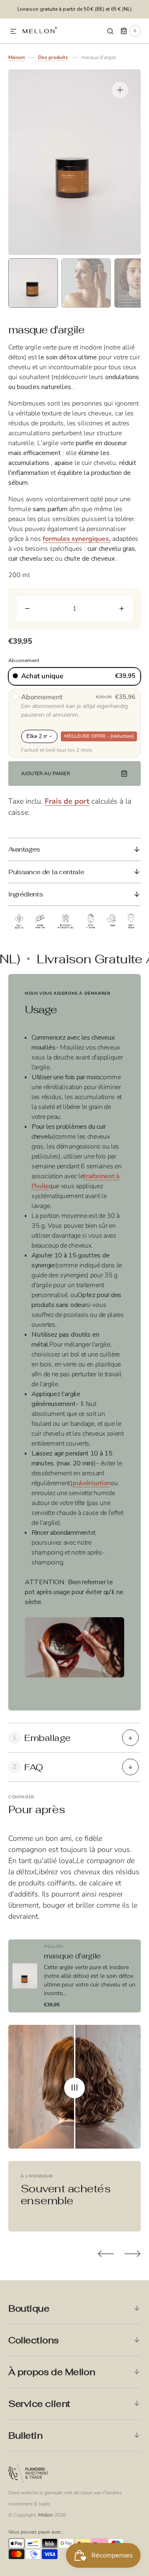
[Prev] (106, 2254)
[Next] (133, 2254)
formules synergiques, (77, 539)
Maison (17, 57)
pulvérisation (91, 1483)
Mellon (46, 2515)
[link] (74, 1976)
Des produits (53, 57)
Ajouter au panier (46, 774)
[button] (13, 32)
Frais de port (67, 801)
